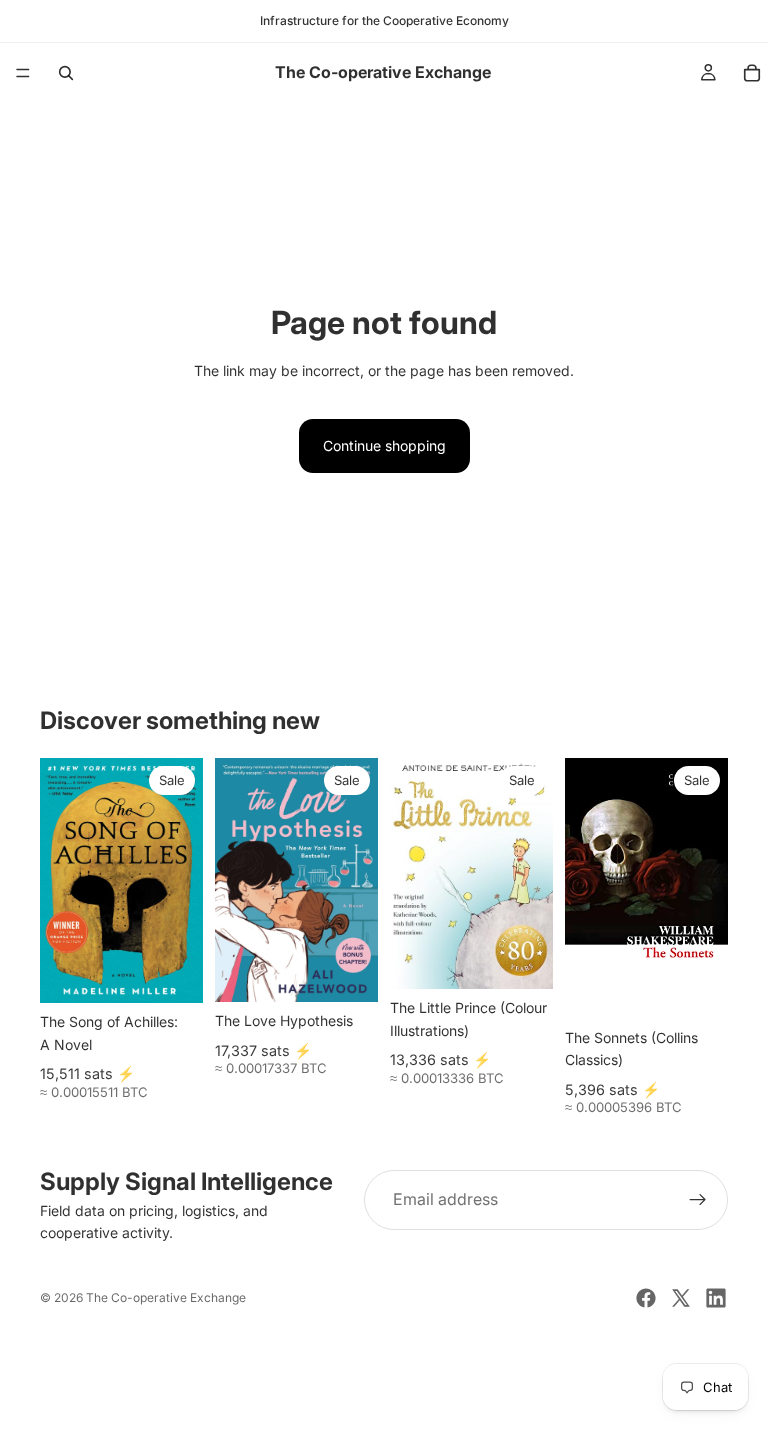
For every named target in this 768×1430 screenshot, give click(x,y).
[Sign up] (698, 1200)
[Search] (66, 73)
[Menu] (23, 73)
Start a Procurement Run (384, 1381)
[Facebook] (646, 1298)
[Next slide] (531, 874)
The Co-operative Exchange (166, 1297)
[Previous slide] (412, 874)
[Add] (172, 972)
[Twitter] (681, 1298)
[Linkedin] (716, 1298)
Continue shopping (384, 445)
